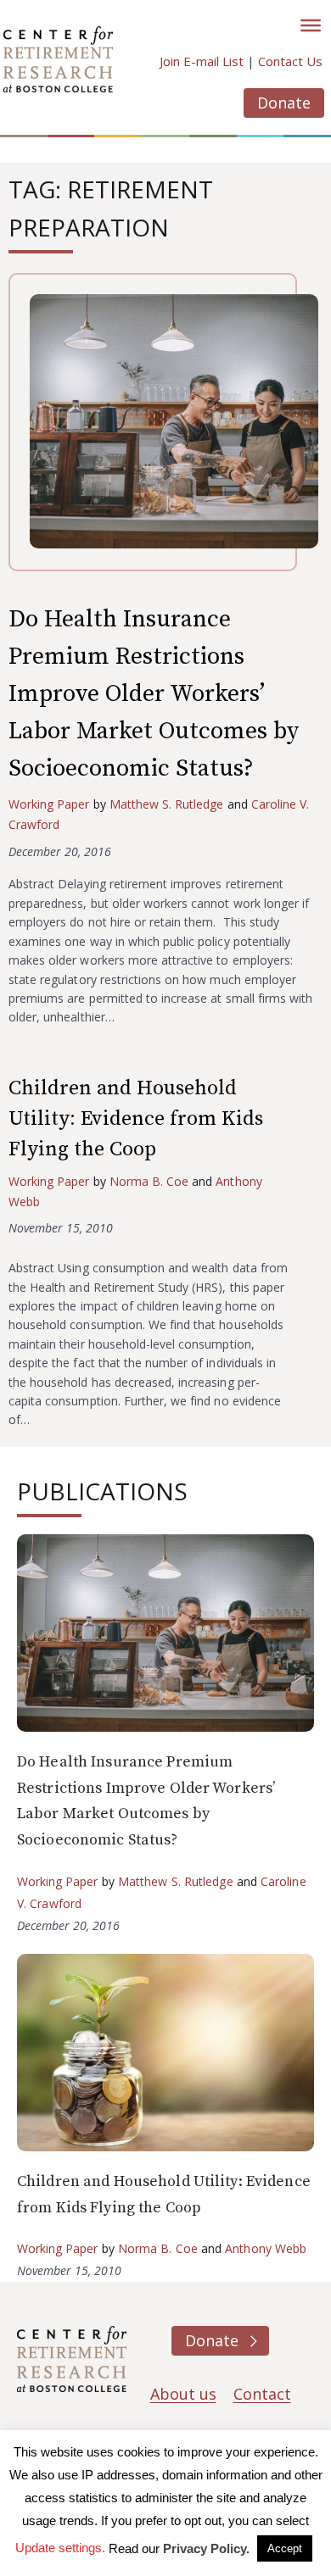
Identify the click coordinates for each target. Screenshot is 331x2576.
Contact (262, 2394)
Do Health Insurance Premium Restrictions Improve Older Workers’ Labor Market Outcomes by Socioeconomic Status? (154, 694)
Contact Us (290, 61)
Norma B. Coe (149, 1181)
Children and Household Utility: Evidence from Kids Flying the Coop (136, 1119)
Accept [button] (285, 2548)
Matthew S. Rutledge (167, 804)
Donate (284, 103)
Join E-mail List (202, 61)
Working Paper (49, 804)
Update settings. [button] (60, 2548)
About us (183, 2394)
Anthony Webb (266, 2248)
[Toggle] (311, 25)
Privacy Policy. (206, 2548)
